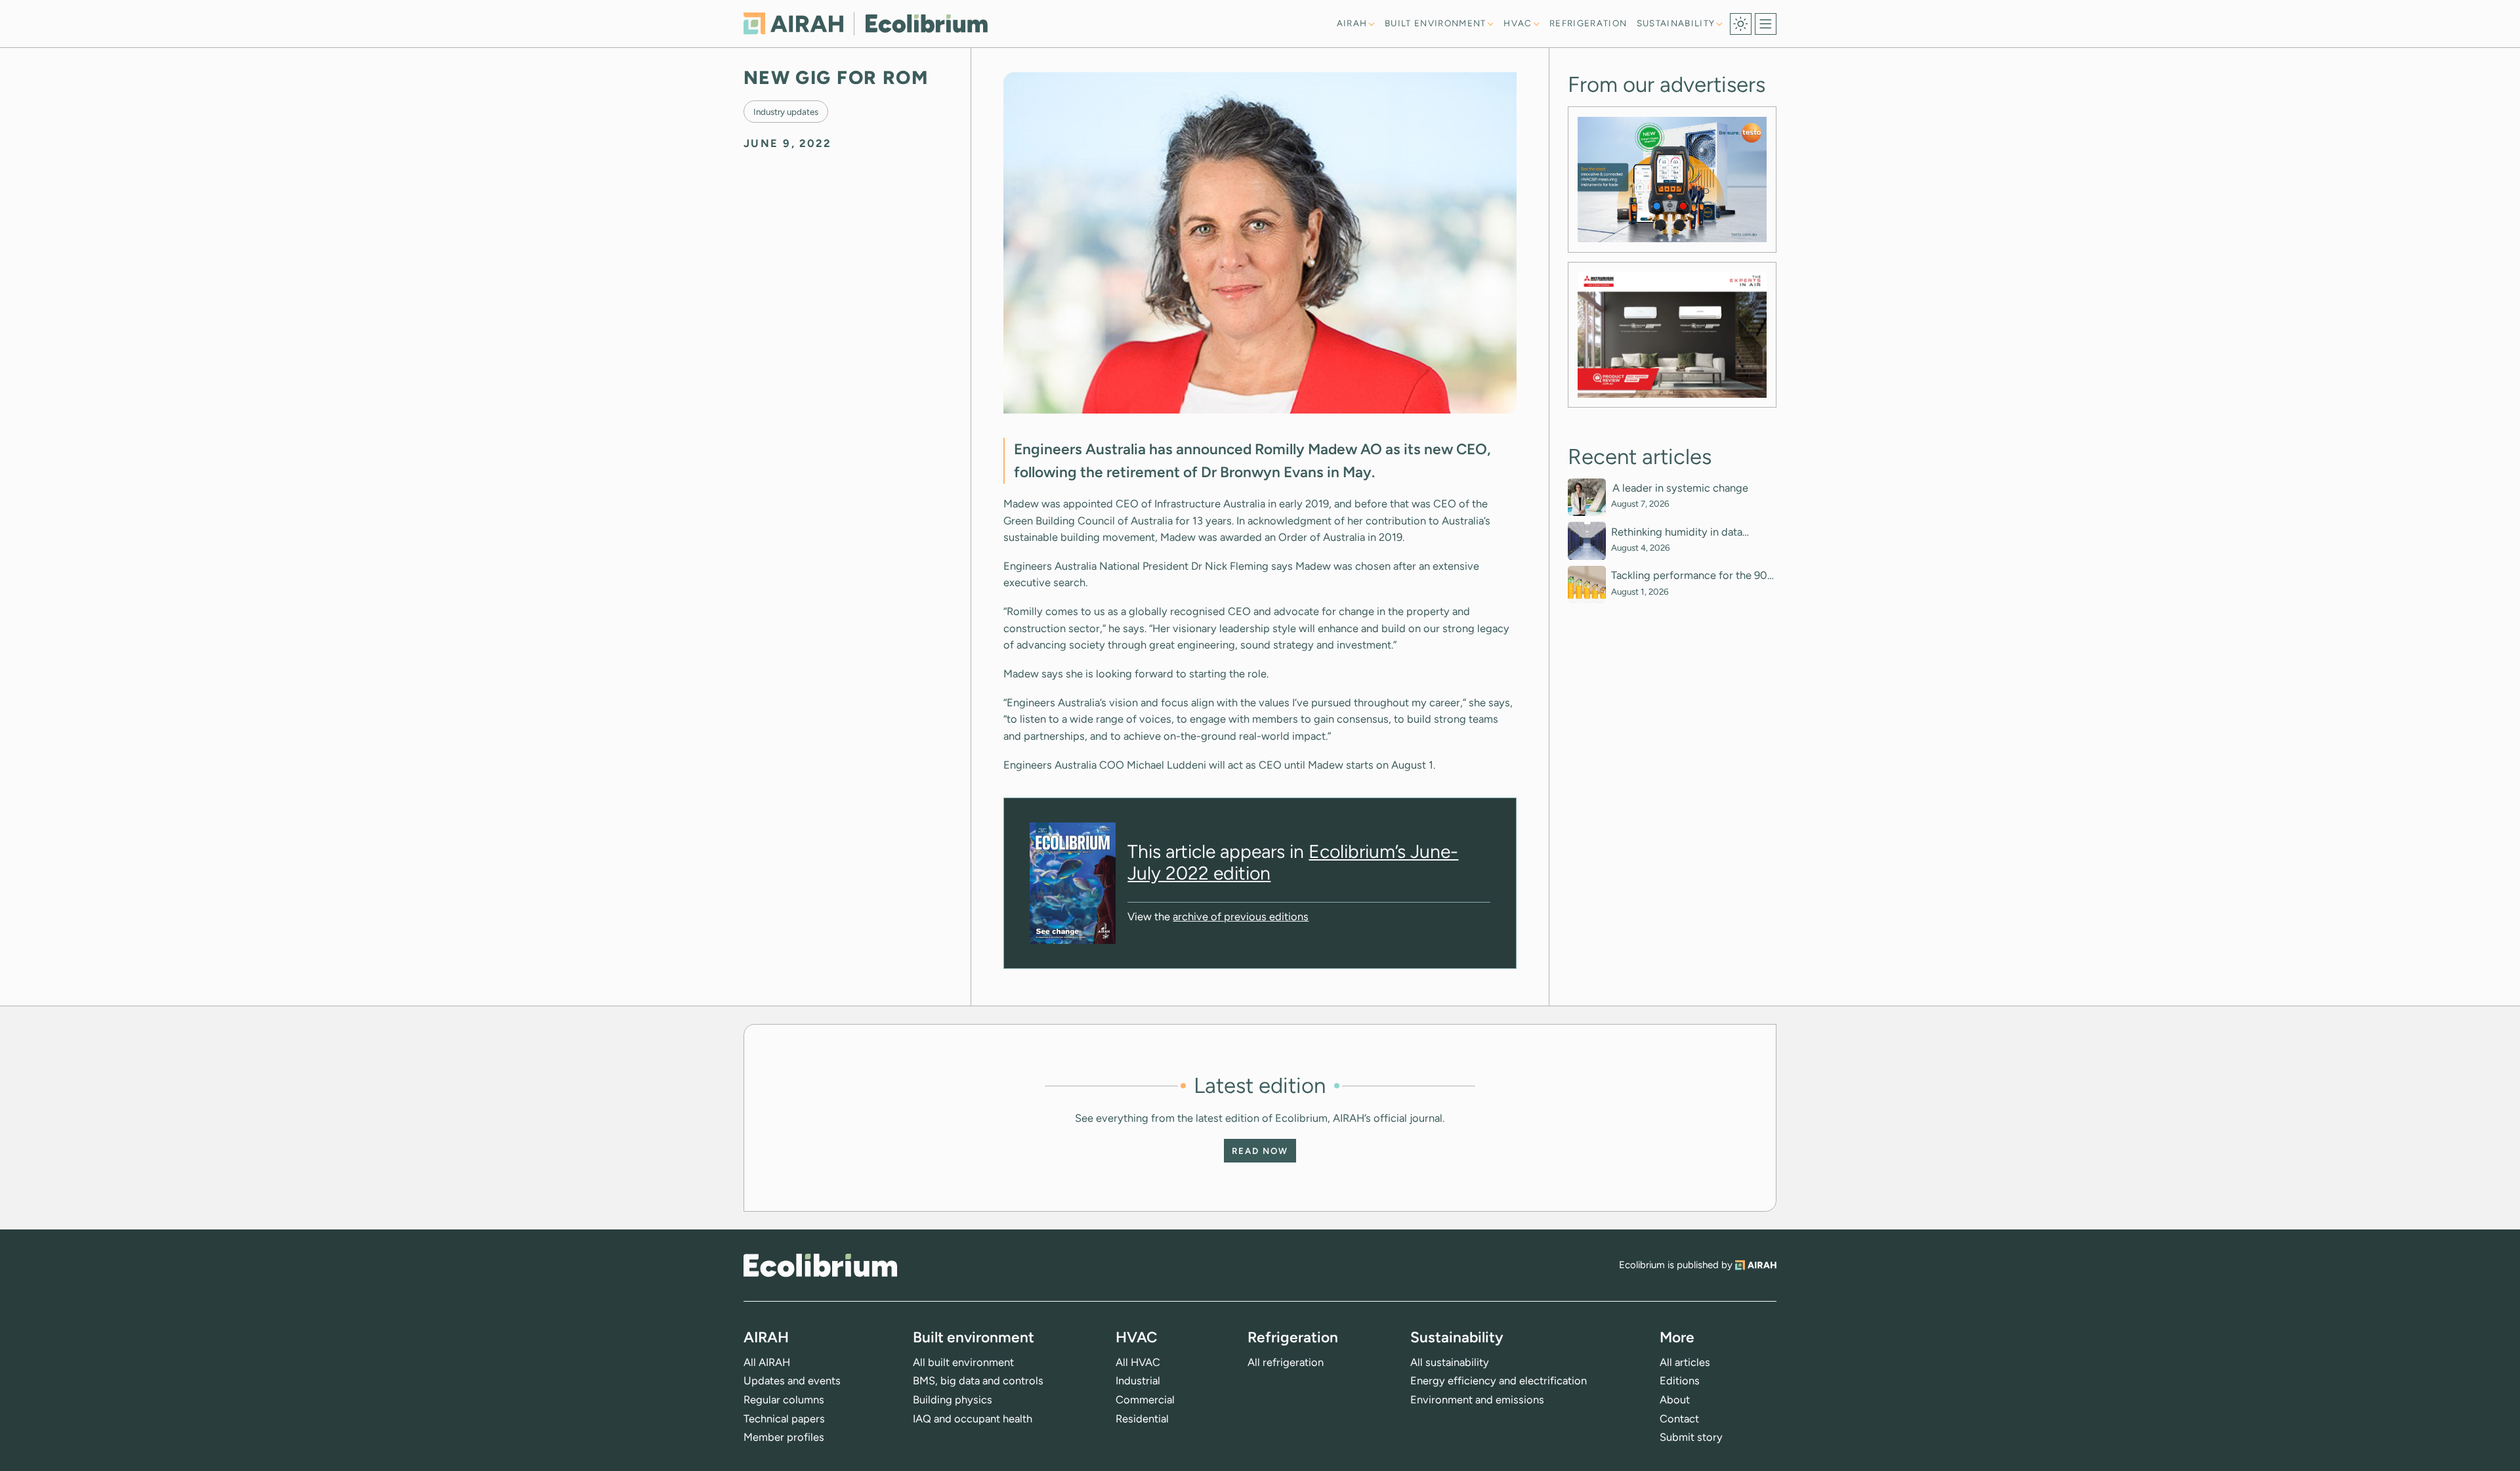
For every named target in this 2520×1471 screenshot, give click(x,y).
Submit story (1691, 1437)
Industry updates (786, 111)
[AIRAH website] (1756, 1265)
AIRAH (1352, 23)
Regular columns (784, 1399)
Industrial (1138, 1380)
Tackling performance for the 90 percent (1689, 576)
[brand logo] (820, 1265)
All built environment (963, 1362)
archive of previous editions (1241, 916)
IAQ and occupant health (973, 1418)
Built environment (1436, 23)
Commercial (1145, 1399)
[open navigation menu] (1766, 24)
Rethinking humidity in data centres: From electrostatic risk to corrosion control (1693, 532)
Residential (1142, 1418)
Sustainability (1676, 23)
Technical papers (784, 1418)
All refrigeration (1286, 1362)
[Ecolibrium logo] (866, 23)
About (1675, 1399)
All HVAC (1138, 1362)
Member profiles (784, 1437)
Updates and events (792, 1380)
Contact (1679, 1418)
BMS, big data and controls (978, 1380)
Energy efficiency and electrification (1499, 1380)
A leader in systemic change (1681, 488)
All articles (1685, 1362)
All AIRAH (767, 1362)
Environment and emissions (1477, 1399)
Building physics (953, 1399)
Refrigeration (1588, 23)
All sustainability (1450, 1362)
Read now (1260, 1151)
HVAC (1518, 23)
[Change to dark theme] (1741, 24)
